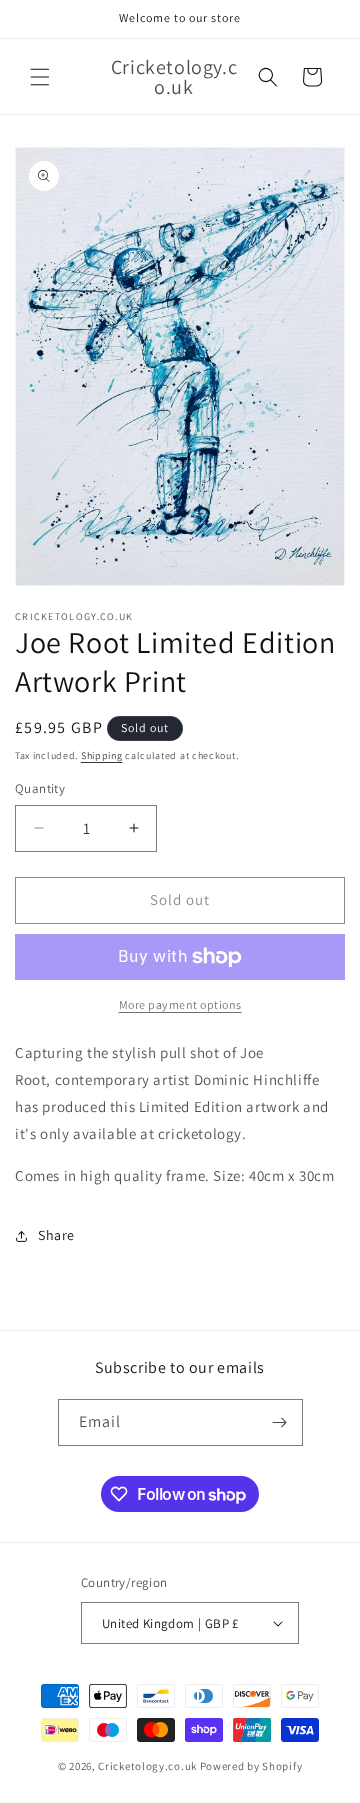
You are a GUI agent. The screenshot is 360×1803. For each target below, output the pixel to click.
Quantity (40, 788)
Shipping (102, 755)
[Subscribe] (280, 1422)
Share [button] (56, 1235)
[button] (40, 77)
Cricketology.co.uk (147, 1766)
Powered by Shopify (251, 1766)
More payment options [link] (180, 1004)
